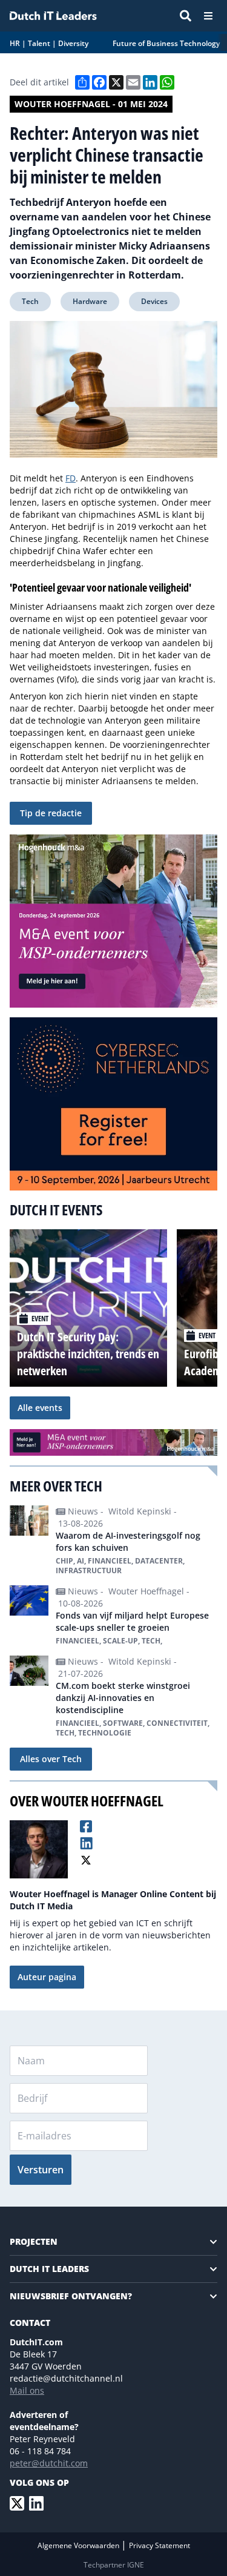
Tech (30, 301)
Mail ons (27, 2390)
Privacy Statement (160, 2545)
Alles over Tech (51, 1759)
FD (71, 478)
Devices (154, 301)
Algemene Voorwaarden (79, 2545)
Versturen (41, 2170)
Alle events (40, 1408)
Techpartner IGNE (114, 2565)
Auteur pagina (47, 1977)
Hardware (90, 301)
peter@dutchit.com (49, 2463)
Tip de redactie (51, 813)
